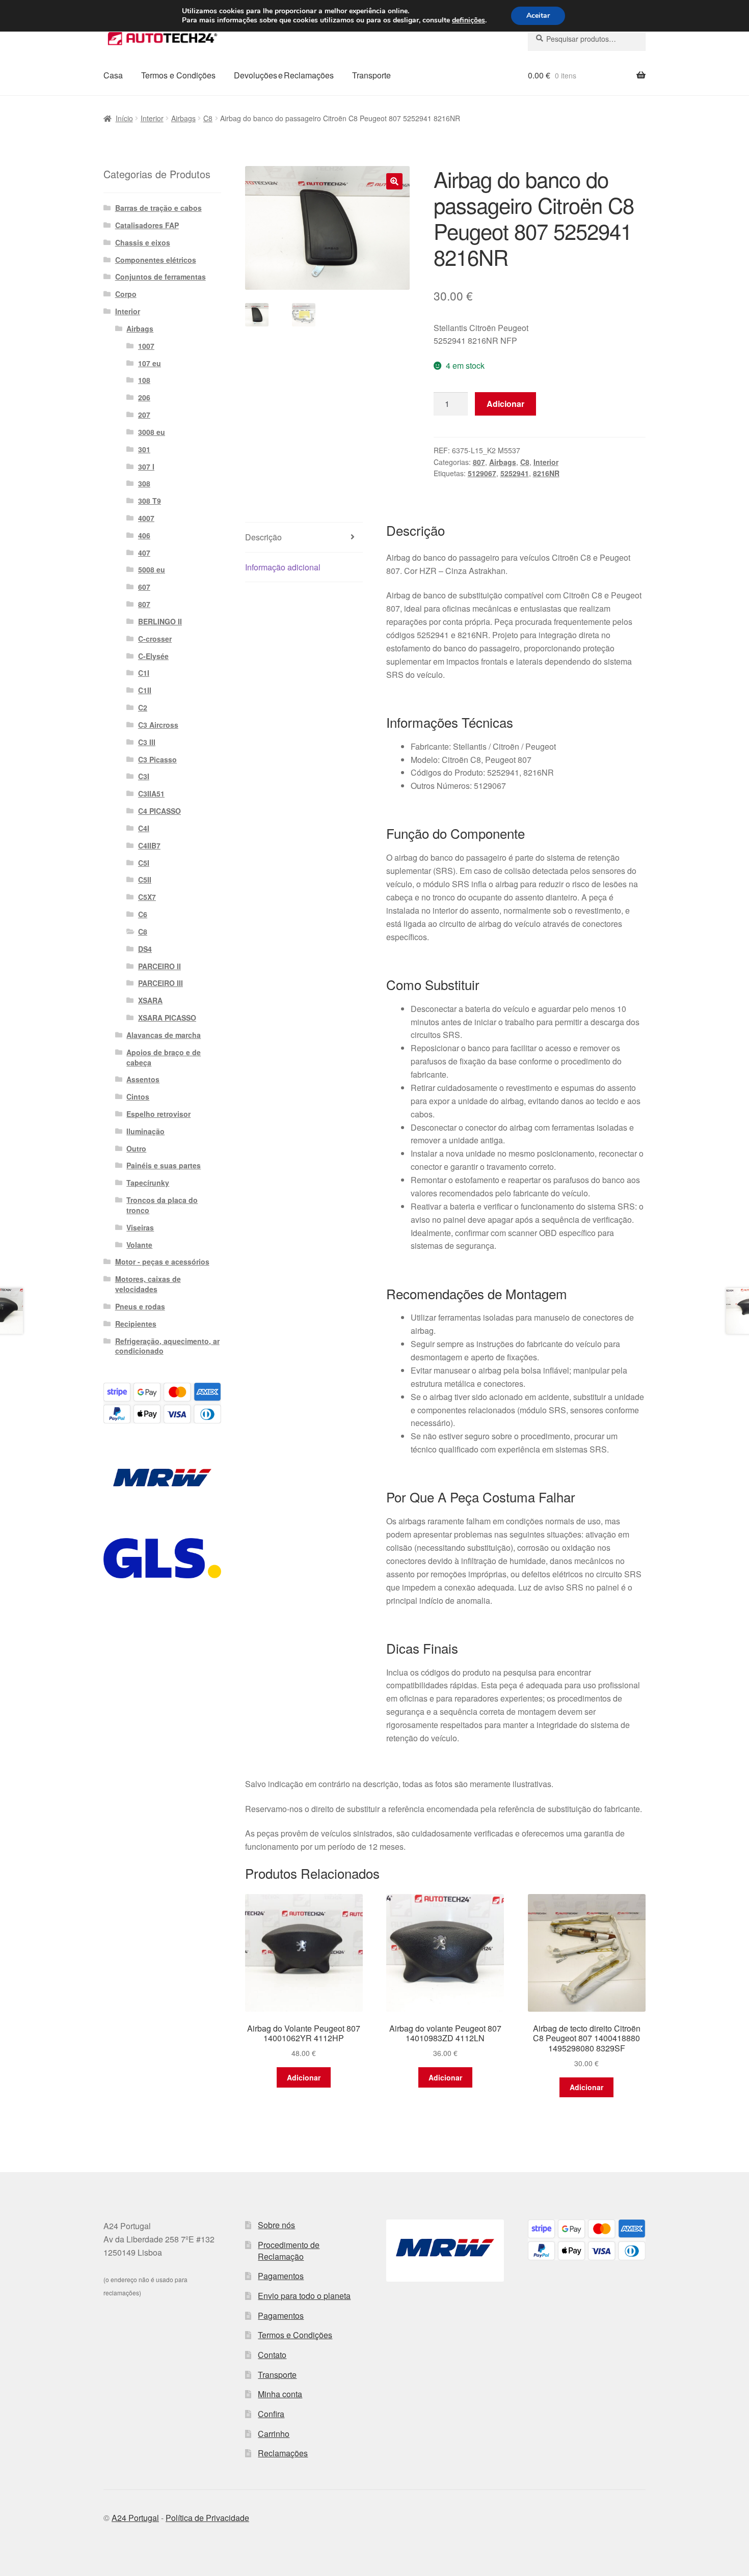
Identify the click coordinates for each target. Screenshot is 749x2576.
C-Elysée (153, 656)
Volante (139, 1245)
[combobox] (587, 39)
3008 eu (152, 432)
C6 (143, 914)
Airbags (183, 118)
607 (144, 587)
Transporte (371, 75)
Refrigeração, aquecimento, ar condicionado (167, 1346)
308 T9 (150, 501)
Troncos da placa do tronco (162, 1205)
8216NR (546, 473)
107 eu (150, 363)
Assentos (143, 1079)
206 (144, 397)
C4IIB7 (149, 845)
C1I (144, 673)
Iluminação (145, 1131)
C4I (144, 828)
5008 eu (152, 569)
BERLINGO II (160, 621)
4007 (146, 518)
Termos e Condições (178, 75)
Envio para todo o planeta (304, 2296)
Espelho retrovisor (158, 1114)
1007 (146, 346)
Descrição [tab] (263, 537)
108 (144, 380)
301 (144, 449)
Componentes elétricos (156, 260)
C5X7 (147, 897)
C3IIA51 (151, 793)
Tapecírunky (148, 1183)
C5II (145, 880)
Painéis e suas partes (164, 1165)
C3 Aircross (158, 725)
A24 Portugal (135, 2518)
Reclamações (283, 2453)
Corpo (126, 294)
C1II (145, 690)
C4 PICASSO (159, 811)
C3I (144, 776)
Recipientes (136, 1324)
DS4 (145, 949)
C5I (144, 863)
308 (144, 483)
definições (469, 20)
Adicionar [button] (304, 2077)
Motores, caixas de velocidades (148, 1284)
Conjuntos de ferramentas (160, 277)
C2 (143, 707)
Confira (271, 2414)
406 (144, 535)
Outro (136, 1148)
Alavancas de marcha (164, 1035)
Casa (113, 75)
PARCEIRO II (159, 966)
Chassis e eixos (143, 242)
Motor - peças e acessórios (162, 1262)
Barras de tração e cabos (158, 208)
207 (144, 415)
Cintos (138, 1097)
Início (124, 118)
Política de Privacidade (207, 2518)
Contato (272, 2355)
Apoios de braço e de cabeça (164, 1057)
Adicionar (505, 404)
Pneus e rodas (140, 1306)
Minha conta (280, 2394)
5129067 (482, 473)
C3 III (147, 742)
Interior (152, 118)
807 (479, 462)
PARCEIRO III (160, 983)
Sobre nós (276, 2225)
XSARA (150, 1000)
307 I (146, 467)
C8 (208, 118)
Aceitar (538, 16)
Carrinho (274, 2434)
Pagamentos (281, 2276)
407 (144, 553)
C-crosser (155, 639)
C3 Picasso (157, 759)
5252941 (515, 473)
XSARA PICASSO (167, 1018)
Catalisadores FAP (147, 225)
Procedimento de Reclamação (289, 2251)
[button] (394, 181)
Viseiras (140, 1227)
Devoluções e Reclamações (284, 75)
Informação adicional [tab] (283, 567)
